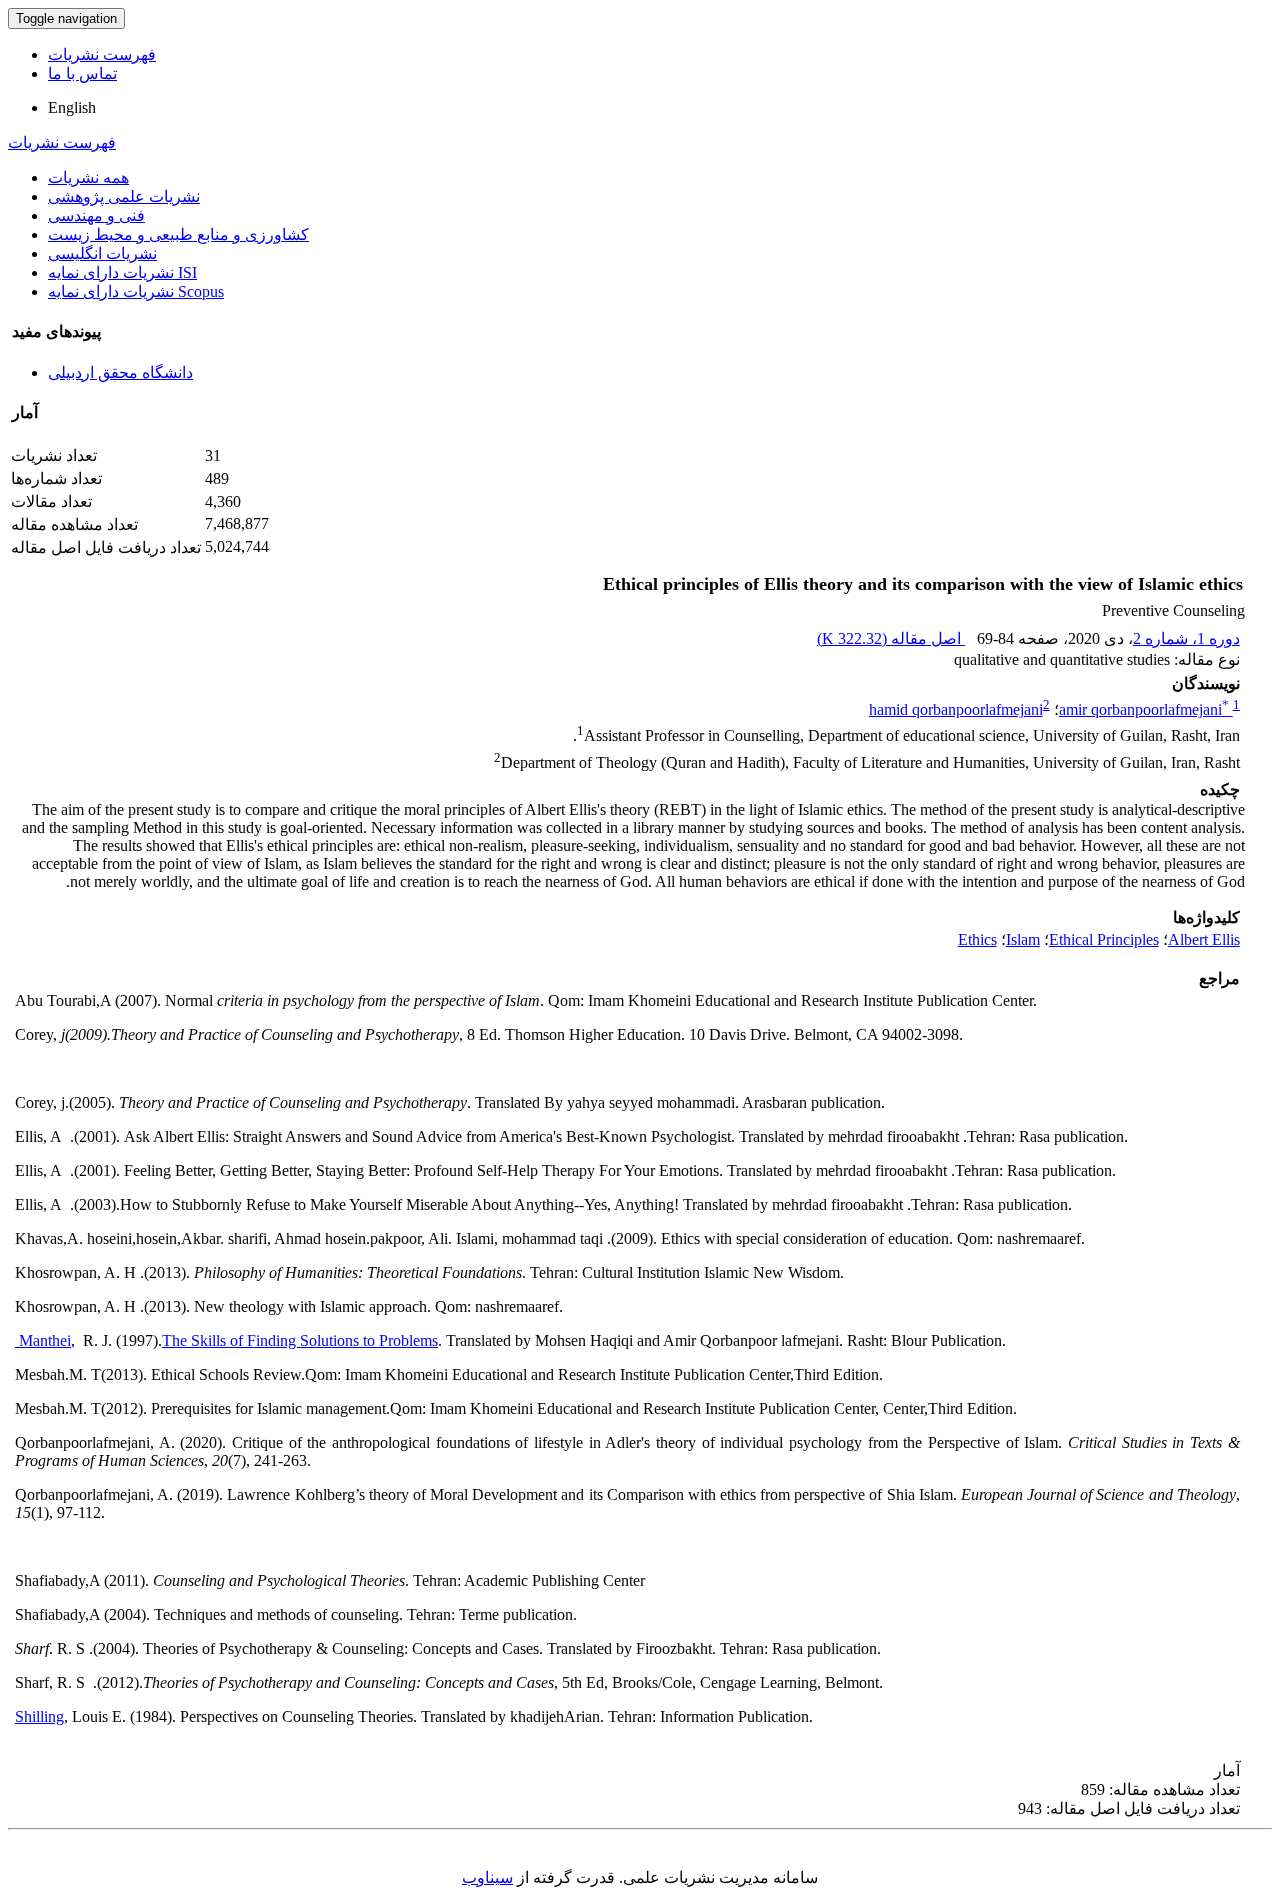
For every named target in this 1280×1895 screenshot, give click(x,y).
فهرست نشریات (102, 54)
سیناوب (487, 1877)
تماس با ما (82, 73)
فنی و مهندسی (96, 215)
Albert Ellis (1204, 939)
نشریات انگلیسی (102, 253)
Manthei (43, 1340)
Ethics (977, 939)
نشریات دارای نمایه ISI (122, 272)
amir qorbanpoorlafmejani (1144, 709)
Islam (1023, 939)
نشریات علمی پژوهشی (124, 196)
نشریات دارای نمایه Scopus (136, 291)
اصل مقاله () (891, 638)
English (72, 107)
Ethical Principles (1104, 939)
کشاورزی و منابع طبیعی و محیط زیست (178, 234)
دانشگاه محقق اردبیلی (120, 372)
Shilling (39, 1716)
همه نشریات (88, 177)
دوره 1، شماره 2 (1186, 638)
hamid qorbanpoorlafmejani (956, 709)
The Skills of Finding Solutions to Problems (300, 1340)
